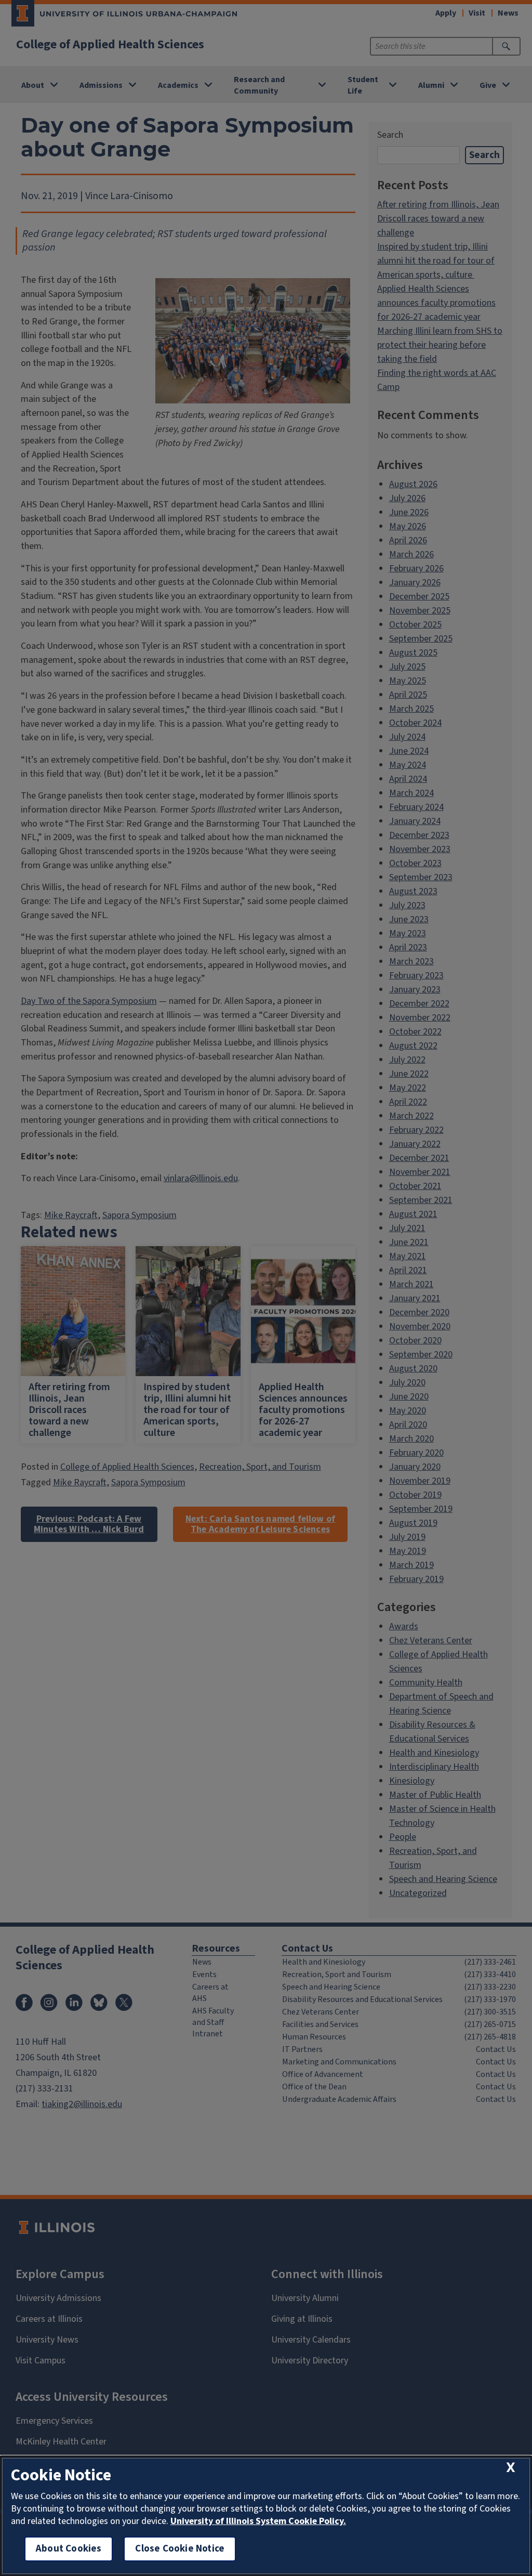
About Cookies (69, 2549)
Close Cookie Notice (180, 2549)
